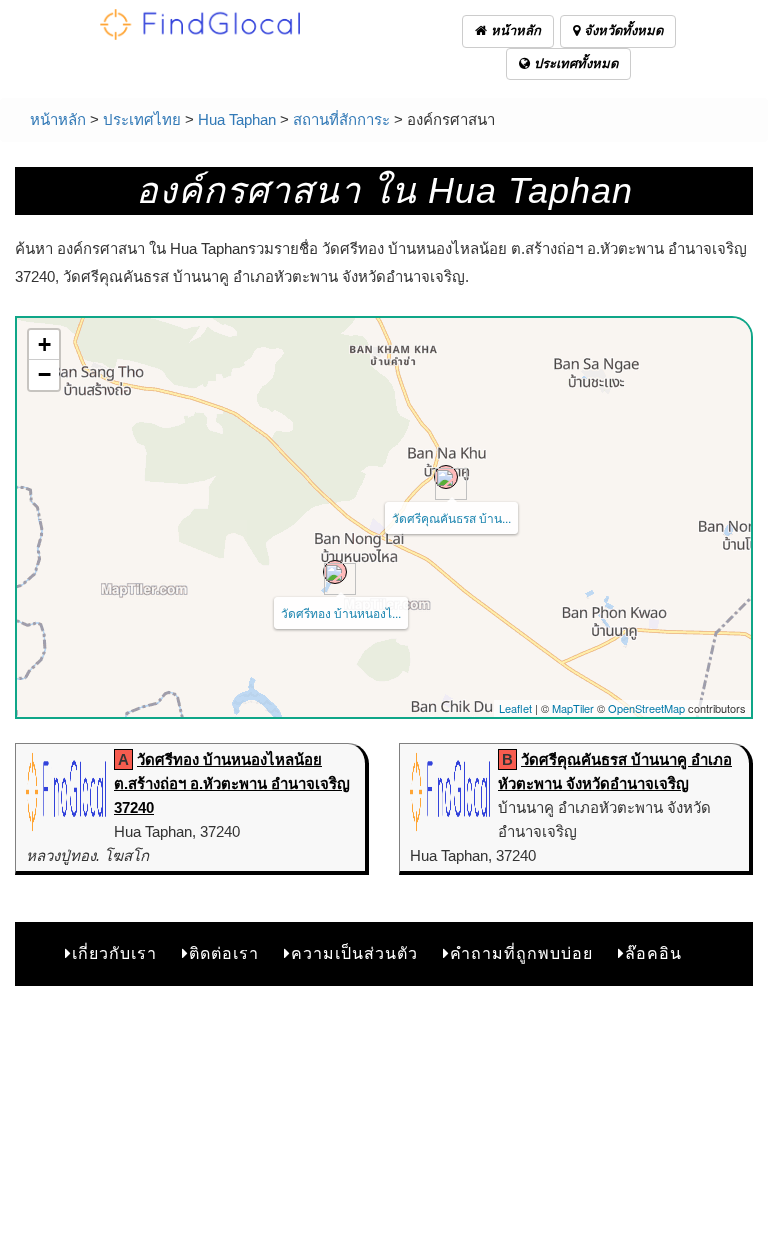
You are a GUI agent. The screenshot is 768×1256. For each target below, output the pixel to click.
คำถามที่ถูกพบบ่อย (521, 953)
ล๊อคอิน (653, 953)
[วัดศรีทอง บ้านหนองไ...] (335, 572)
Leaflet (515, 708)
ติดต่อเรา (224, 953)
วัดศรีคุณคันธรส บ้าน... (451, 517)
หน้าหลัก (514, 30)
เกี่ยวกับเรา (114, 953)
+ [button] (44, 344)
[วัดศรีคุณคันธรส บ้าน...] (446, 477)
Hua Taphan (237, 119)
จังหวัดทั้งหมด (621, 30)
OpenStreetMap (646, 708)
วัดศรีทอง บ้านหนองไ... (341, 612)
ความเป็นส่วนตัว (354, 953)
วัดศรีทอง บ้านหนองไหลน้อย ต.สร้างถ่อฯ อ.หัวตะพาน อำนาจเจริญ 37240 (232, 783)
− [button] (44, 374)
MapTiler (573, 708)
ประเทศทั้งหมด (574, 63)
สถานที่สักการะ (341, 119)
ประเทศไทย (142, 119)
